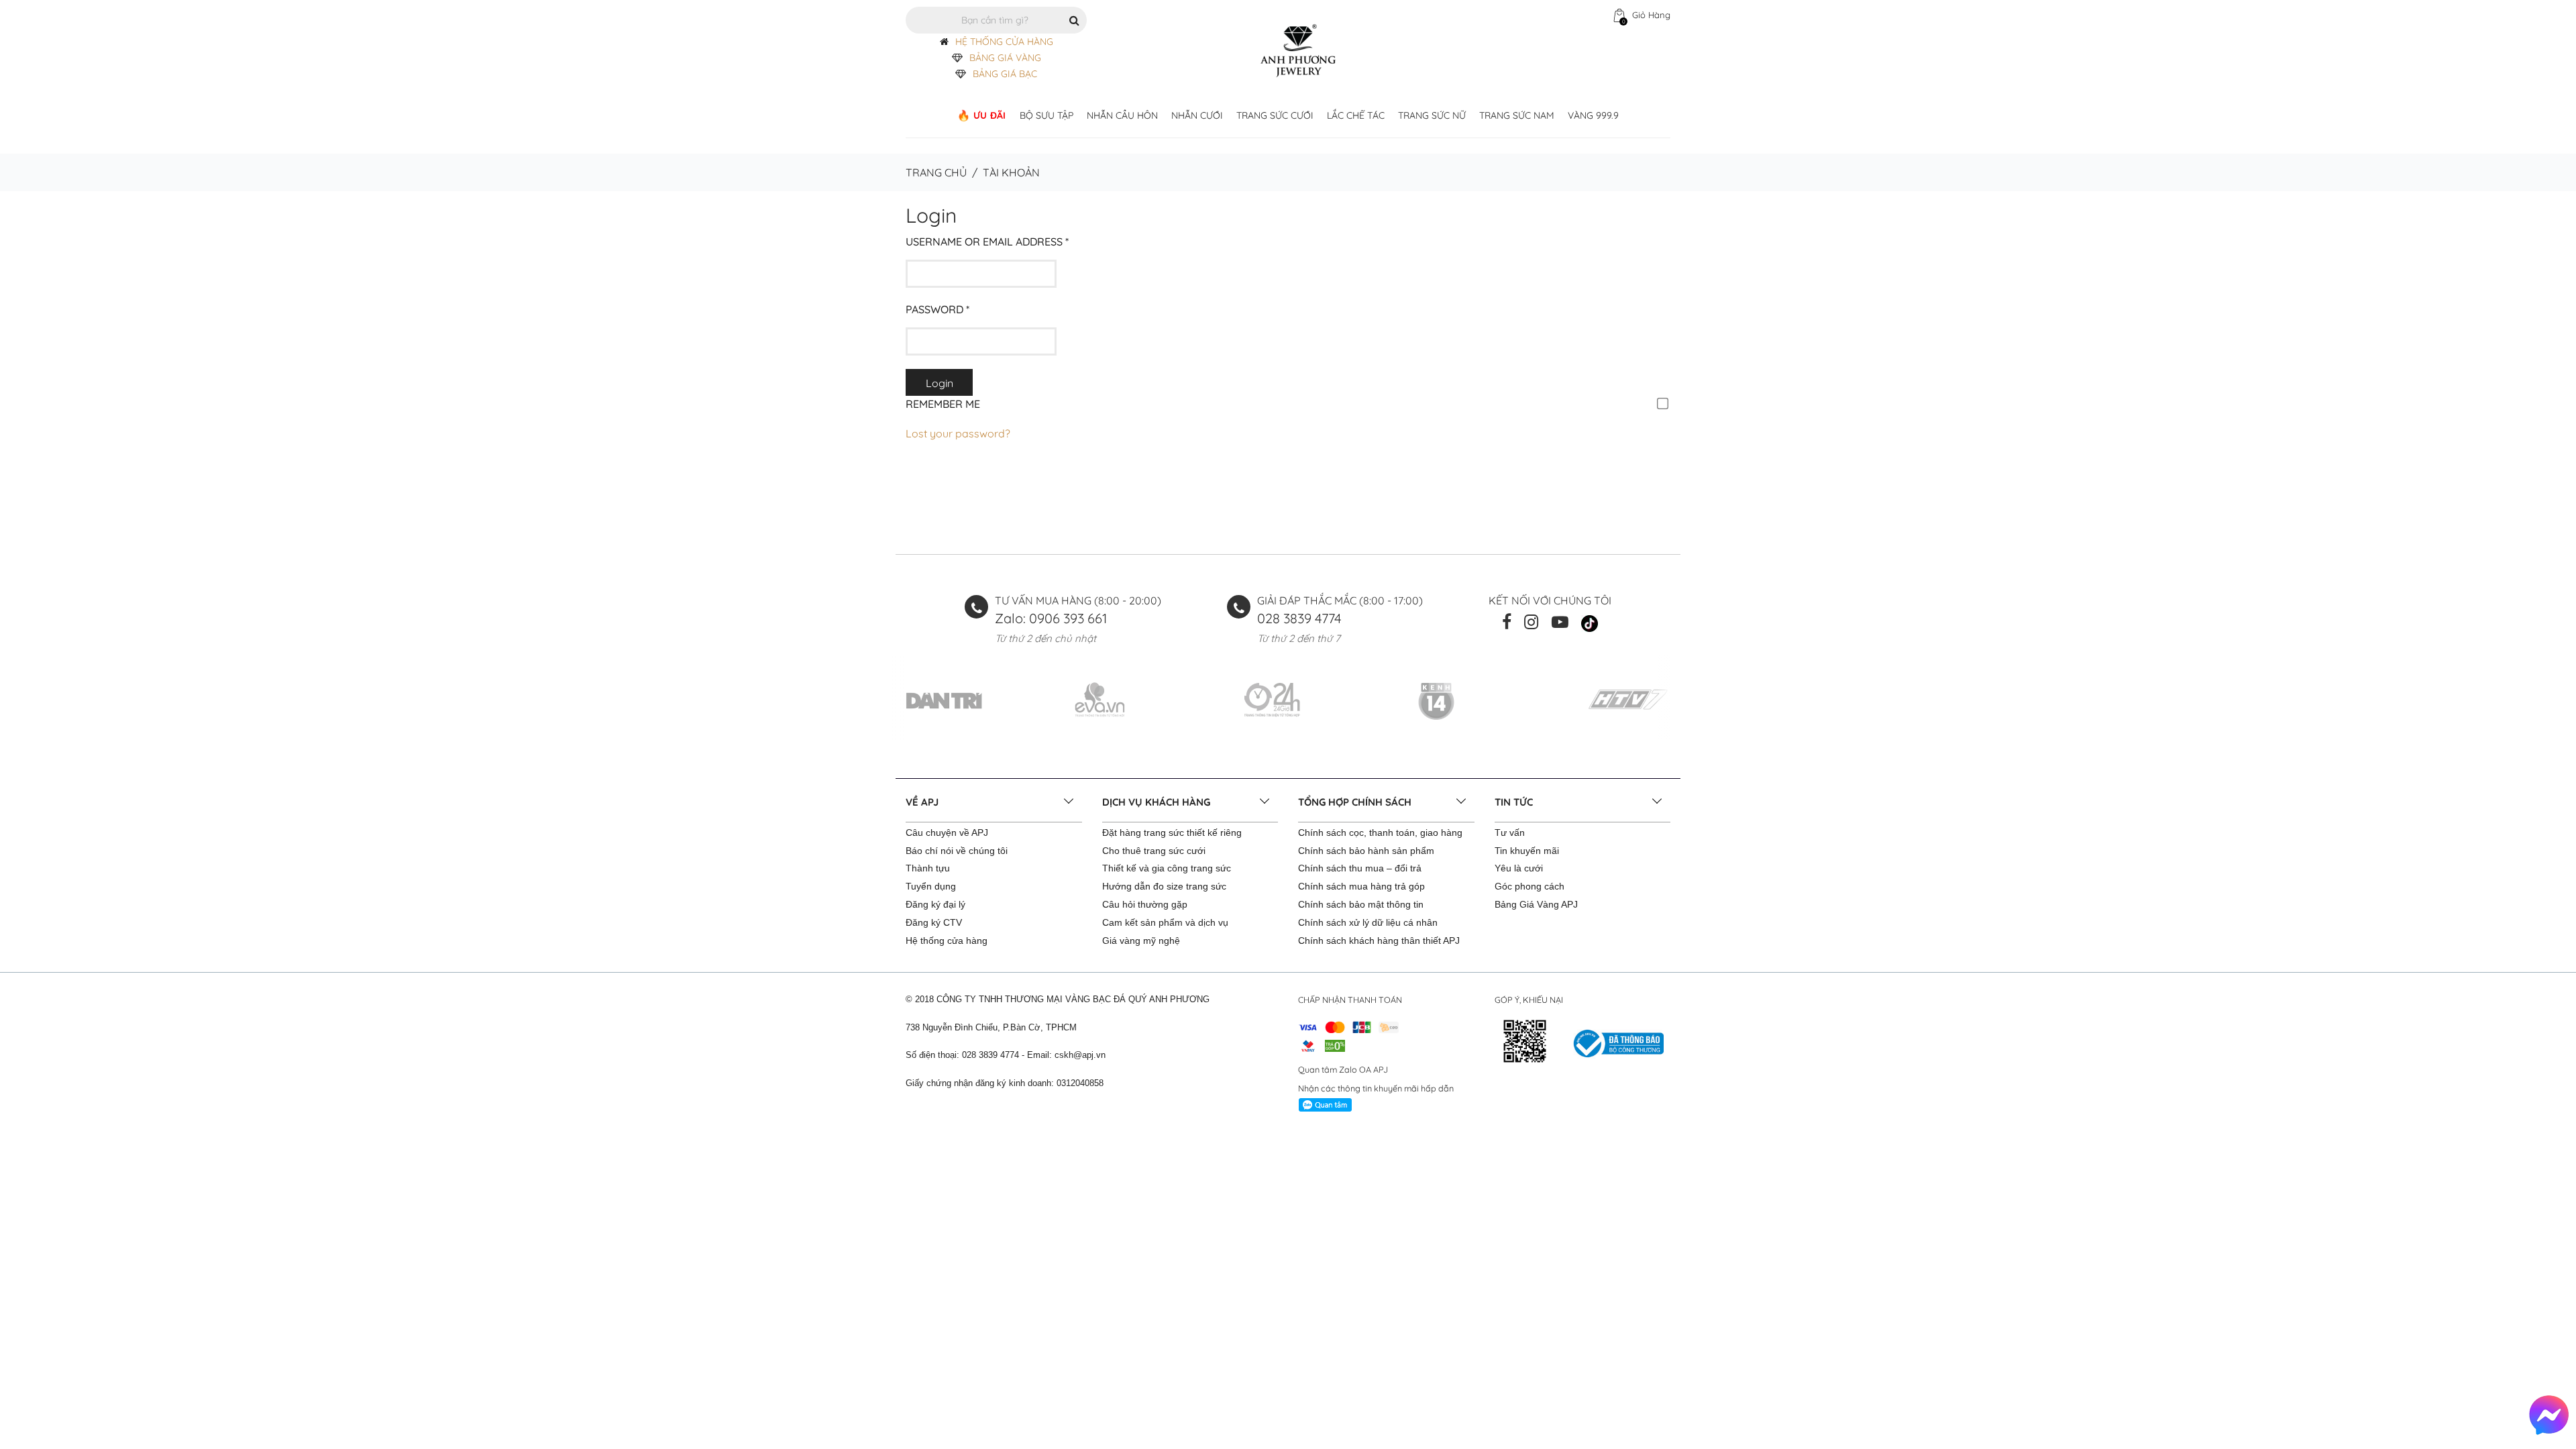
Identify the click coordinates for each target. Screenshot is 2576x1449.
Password (937, 309)
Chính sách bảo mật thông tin (1361, 904)
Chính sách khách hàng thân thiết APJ (1379, 941)
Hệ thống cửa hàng (947, 941)
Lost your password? (958, 433)
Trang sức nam (1517, 115)
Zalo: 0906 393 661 (1051, 618)
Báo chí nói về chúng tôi (957, 851)
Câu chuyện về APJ (947, 833)
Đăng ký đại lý (935, 904)
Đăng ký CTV (934, 922)
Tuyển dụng (931, 886)
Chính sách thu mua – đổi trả (1360, 868)
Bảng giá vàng (1005, 58)
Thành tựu (928, 868)
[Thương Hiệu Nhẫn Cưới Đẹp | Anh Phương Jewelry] (1298, 50)
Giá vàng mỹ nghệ (1141, 941)
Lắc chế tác (1356, 115)
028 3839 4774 (1299, 618)
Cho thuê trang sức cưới (1154, 851)
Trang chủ (936, 172)
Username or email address (987, 241)
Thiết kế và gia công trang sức (1167, 868)
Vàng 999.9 (1593, 115)
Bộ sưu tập (1046, 115)
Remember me (943, 404)
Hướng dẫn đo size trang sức (1164, 886)
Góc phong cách (1529, 886)
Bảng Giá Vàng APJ (1536, 904)
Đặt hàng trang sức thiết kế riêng (1172, 833)
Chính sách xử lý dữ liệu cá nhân (1368, 922)
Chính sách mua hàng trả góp (1361, 886)
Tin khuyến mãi (1527, 851)
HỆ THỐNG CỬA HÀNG (1004, 42)
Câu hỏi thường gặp (1145, 904)
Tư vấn (1510, 833)
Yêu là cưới (1519, 868)
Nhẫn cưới (1197, 115)
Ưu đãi (990, 115)
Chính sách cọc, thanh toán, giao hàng (1380, 833)
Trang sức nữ (1432, 115)
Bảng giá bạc (1005, 74)
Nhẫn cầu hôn (1122, 115)
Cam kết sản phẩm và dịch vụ (1165, 922)
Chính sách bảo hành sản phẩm (1366, 851)
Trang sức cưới (1275, 115)
